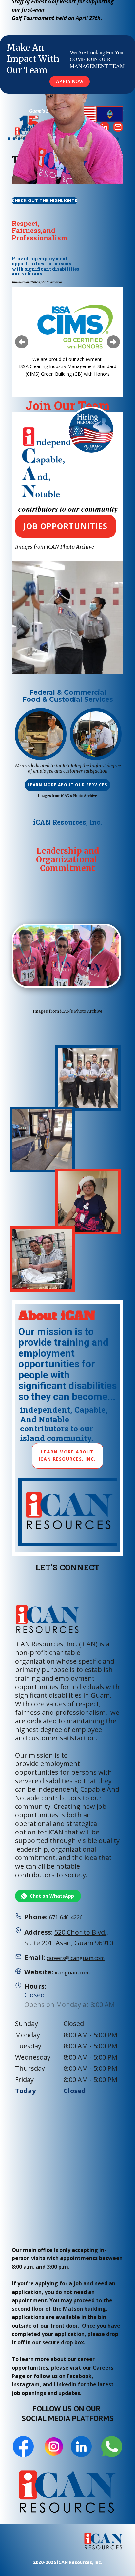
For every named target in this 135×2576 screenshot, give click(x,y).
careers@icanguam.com (76, 1958)
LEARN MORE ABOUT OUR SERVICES (67, 785)
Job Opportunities (65, 526)
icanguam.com (72, 1973)
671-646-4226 (66, 1917)
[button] (22, 342)
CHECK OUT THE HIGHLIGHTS (45, 200)
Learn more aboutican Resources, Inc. (67, 1455)
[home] (104, 2542)
